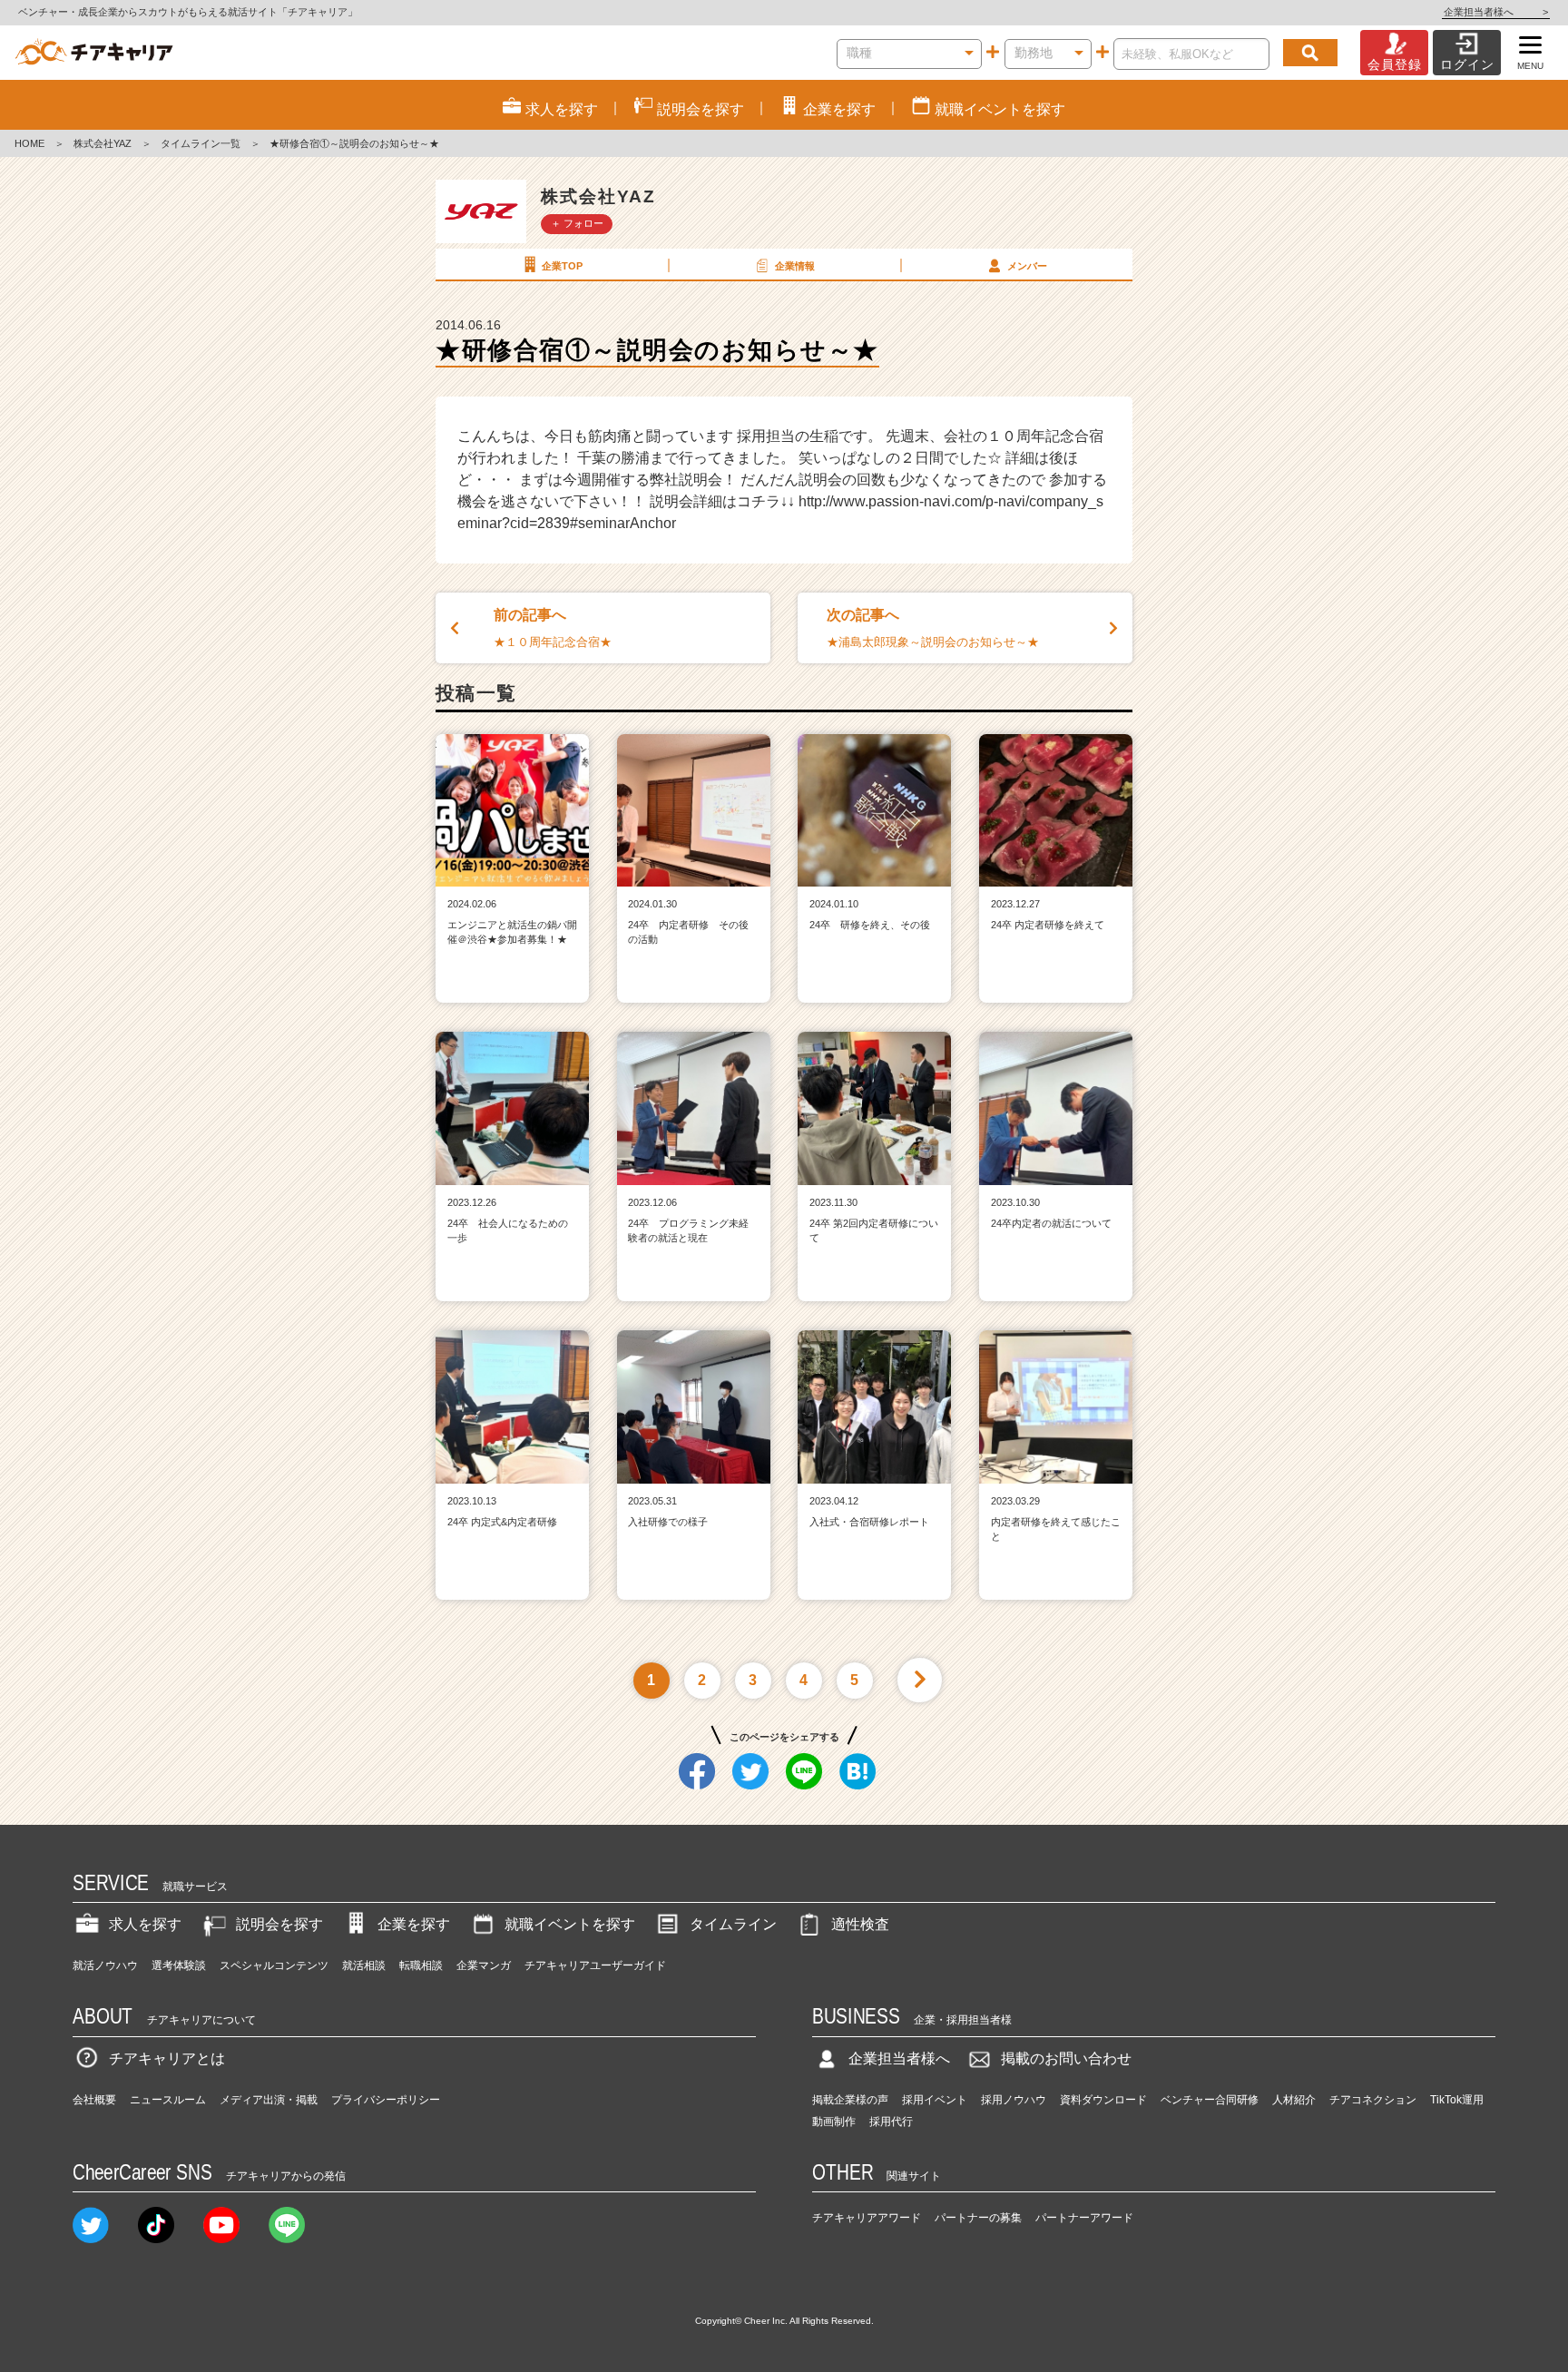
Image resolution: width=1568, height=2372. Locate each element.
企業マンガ (484, 1965)
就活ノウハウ (105, 1965)
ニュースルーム (168, 2100)
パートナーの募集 (978, 2218)
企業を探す (414, 1924)
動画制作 (834, 2122)
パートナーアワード (1084, 2218)
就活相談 (364, 1965)
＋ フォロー (577, 223)
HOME (29, 143)
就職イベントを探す (570, 1924)
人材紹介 (1294, 2100)
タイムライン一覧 (201, 143)
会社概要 (94, 2100)
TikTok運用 (1457, 2100)
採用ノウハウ (1014, 2100)
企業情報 (795, 266)
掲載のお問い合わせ (1066, 2058)
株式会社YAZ (103, 143)
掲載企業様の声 (850, 2100)
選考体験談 (179, 1965)
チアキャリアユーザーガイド (595, 1965)
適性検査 (860, 1924)
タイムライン (733, 1924)
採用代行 (891, 2122)
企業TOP (562, 266)
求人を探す (145, 1924)
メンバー (1027, 266)
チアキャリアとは (167, 2058)
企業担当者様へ (1496, 12)
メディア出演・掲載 (269, 2100)
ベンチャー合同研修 (1210, 2100)
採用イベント (935, 2100)
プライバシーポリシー (386, 2100)
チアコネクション (1373, 2100)
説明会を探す (279, 1924)
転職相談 (421, 1965)
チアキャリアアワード (867, 2218)
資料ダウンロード (1103, 2100)
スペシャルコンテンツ (274, 1965)
